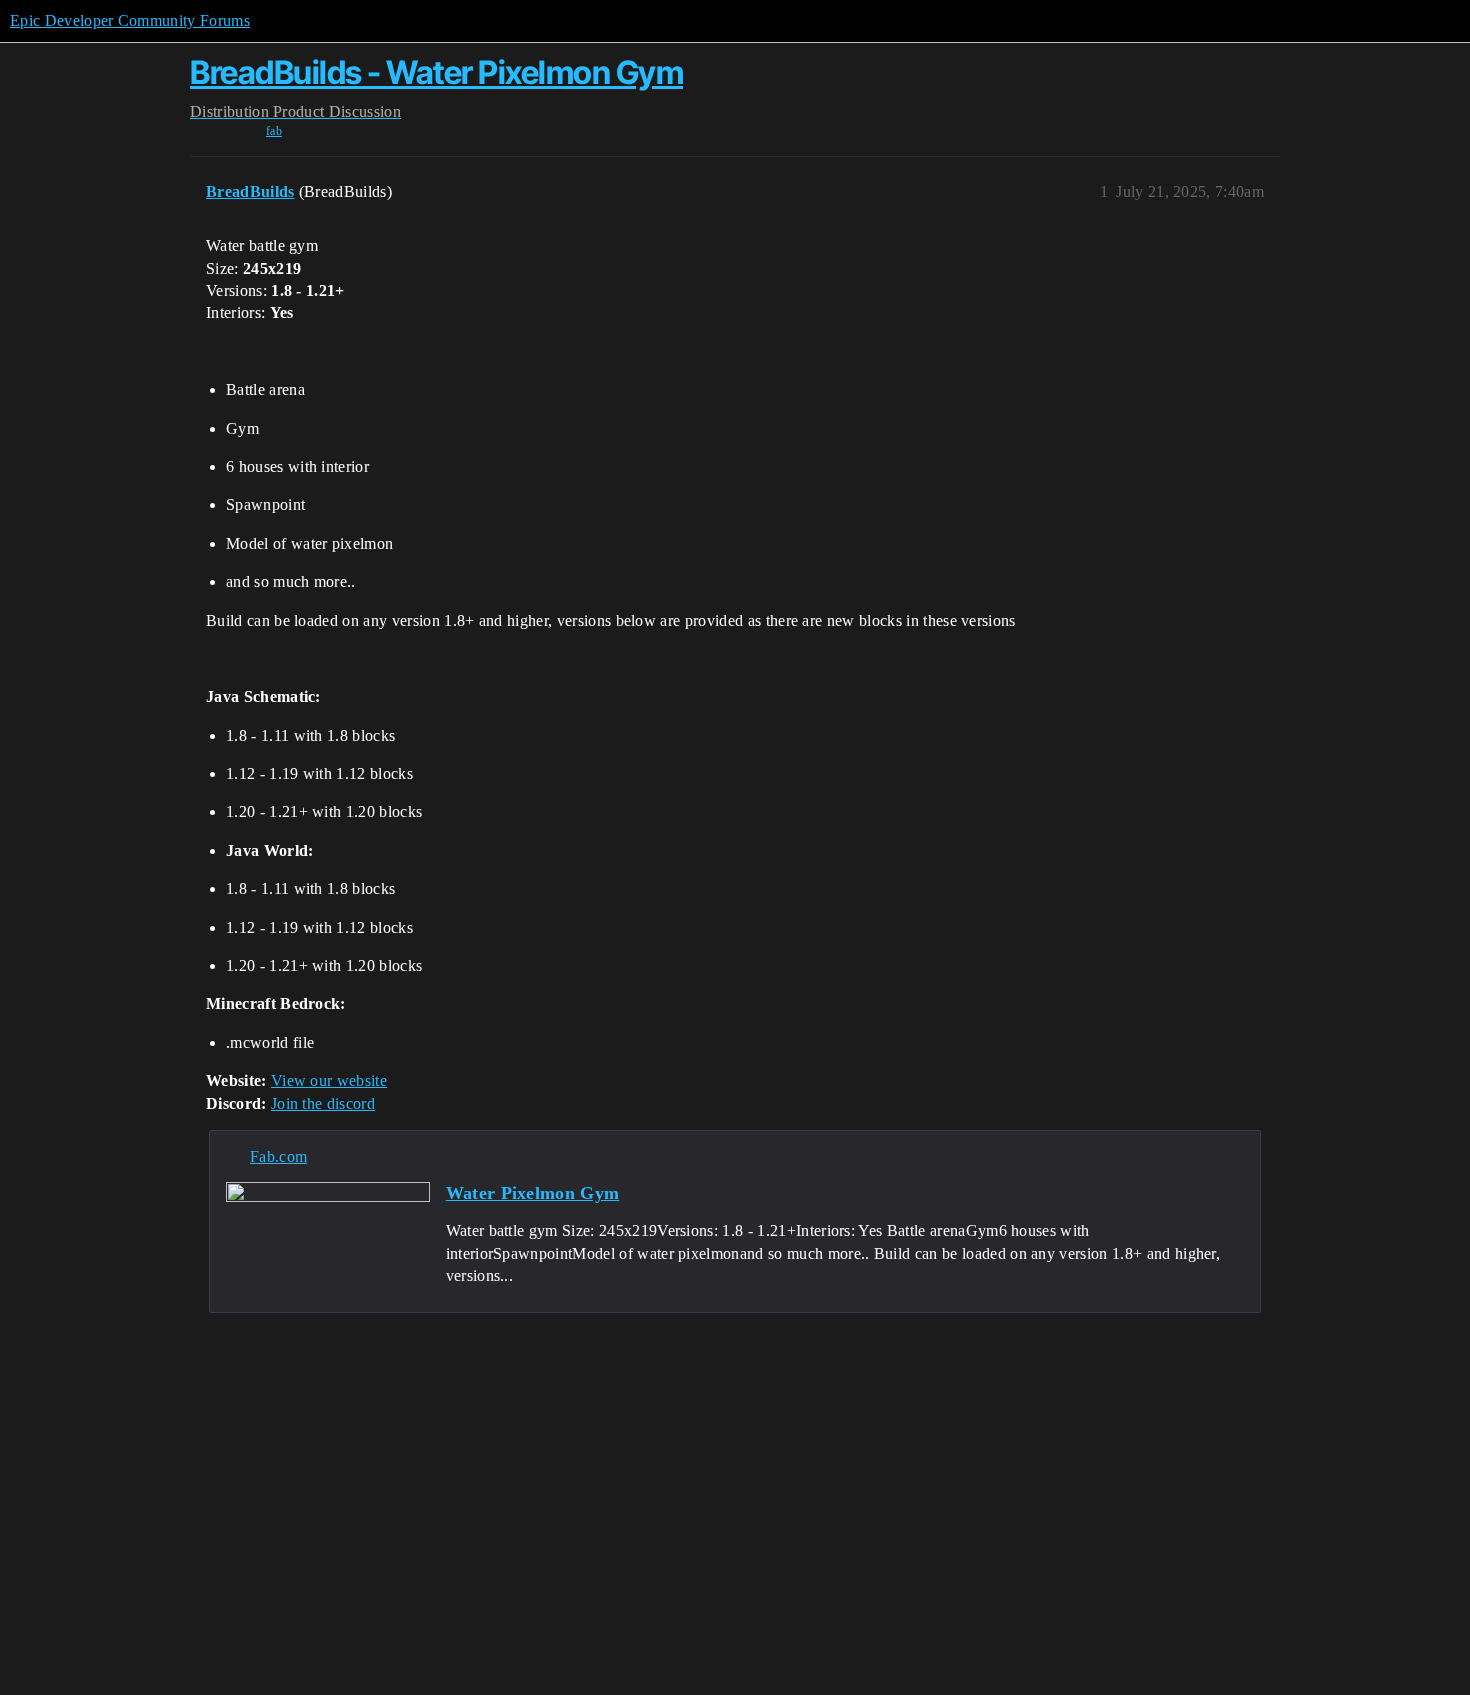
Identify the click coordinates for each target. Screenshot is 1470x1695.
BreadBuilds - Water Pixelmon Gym (436, 72)
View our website (329, 1080)
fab (274, 131)
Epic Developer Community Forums (130, 20)
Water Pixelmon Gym (533, 1193)
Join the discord (323, 1103)
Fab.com (278, 1156)
